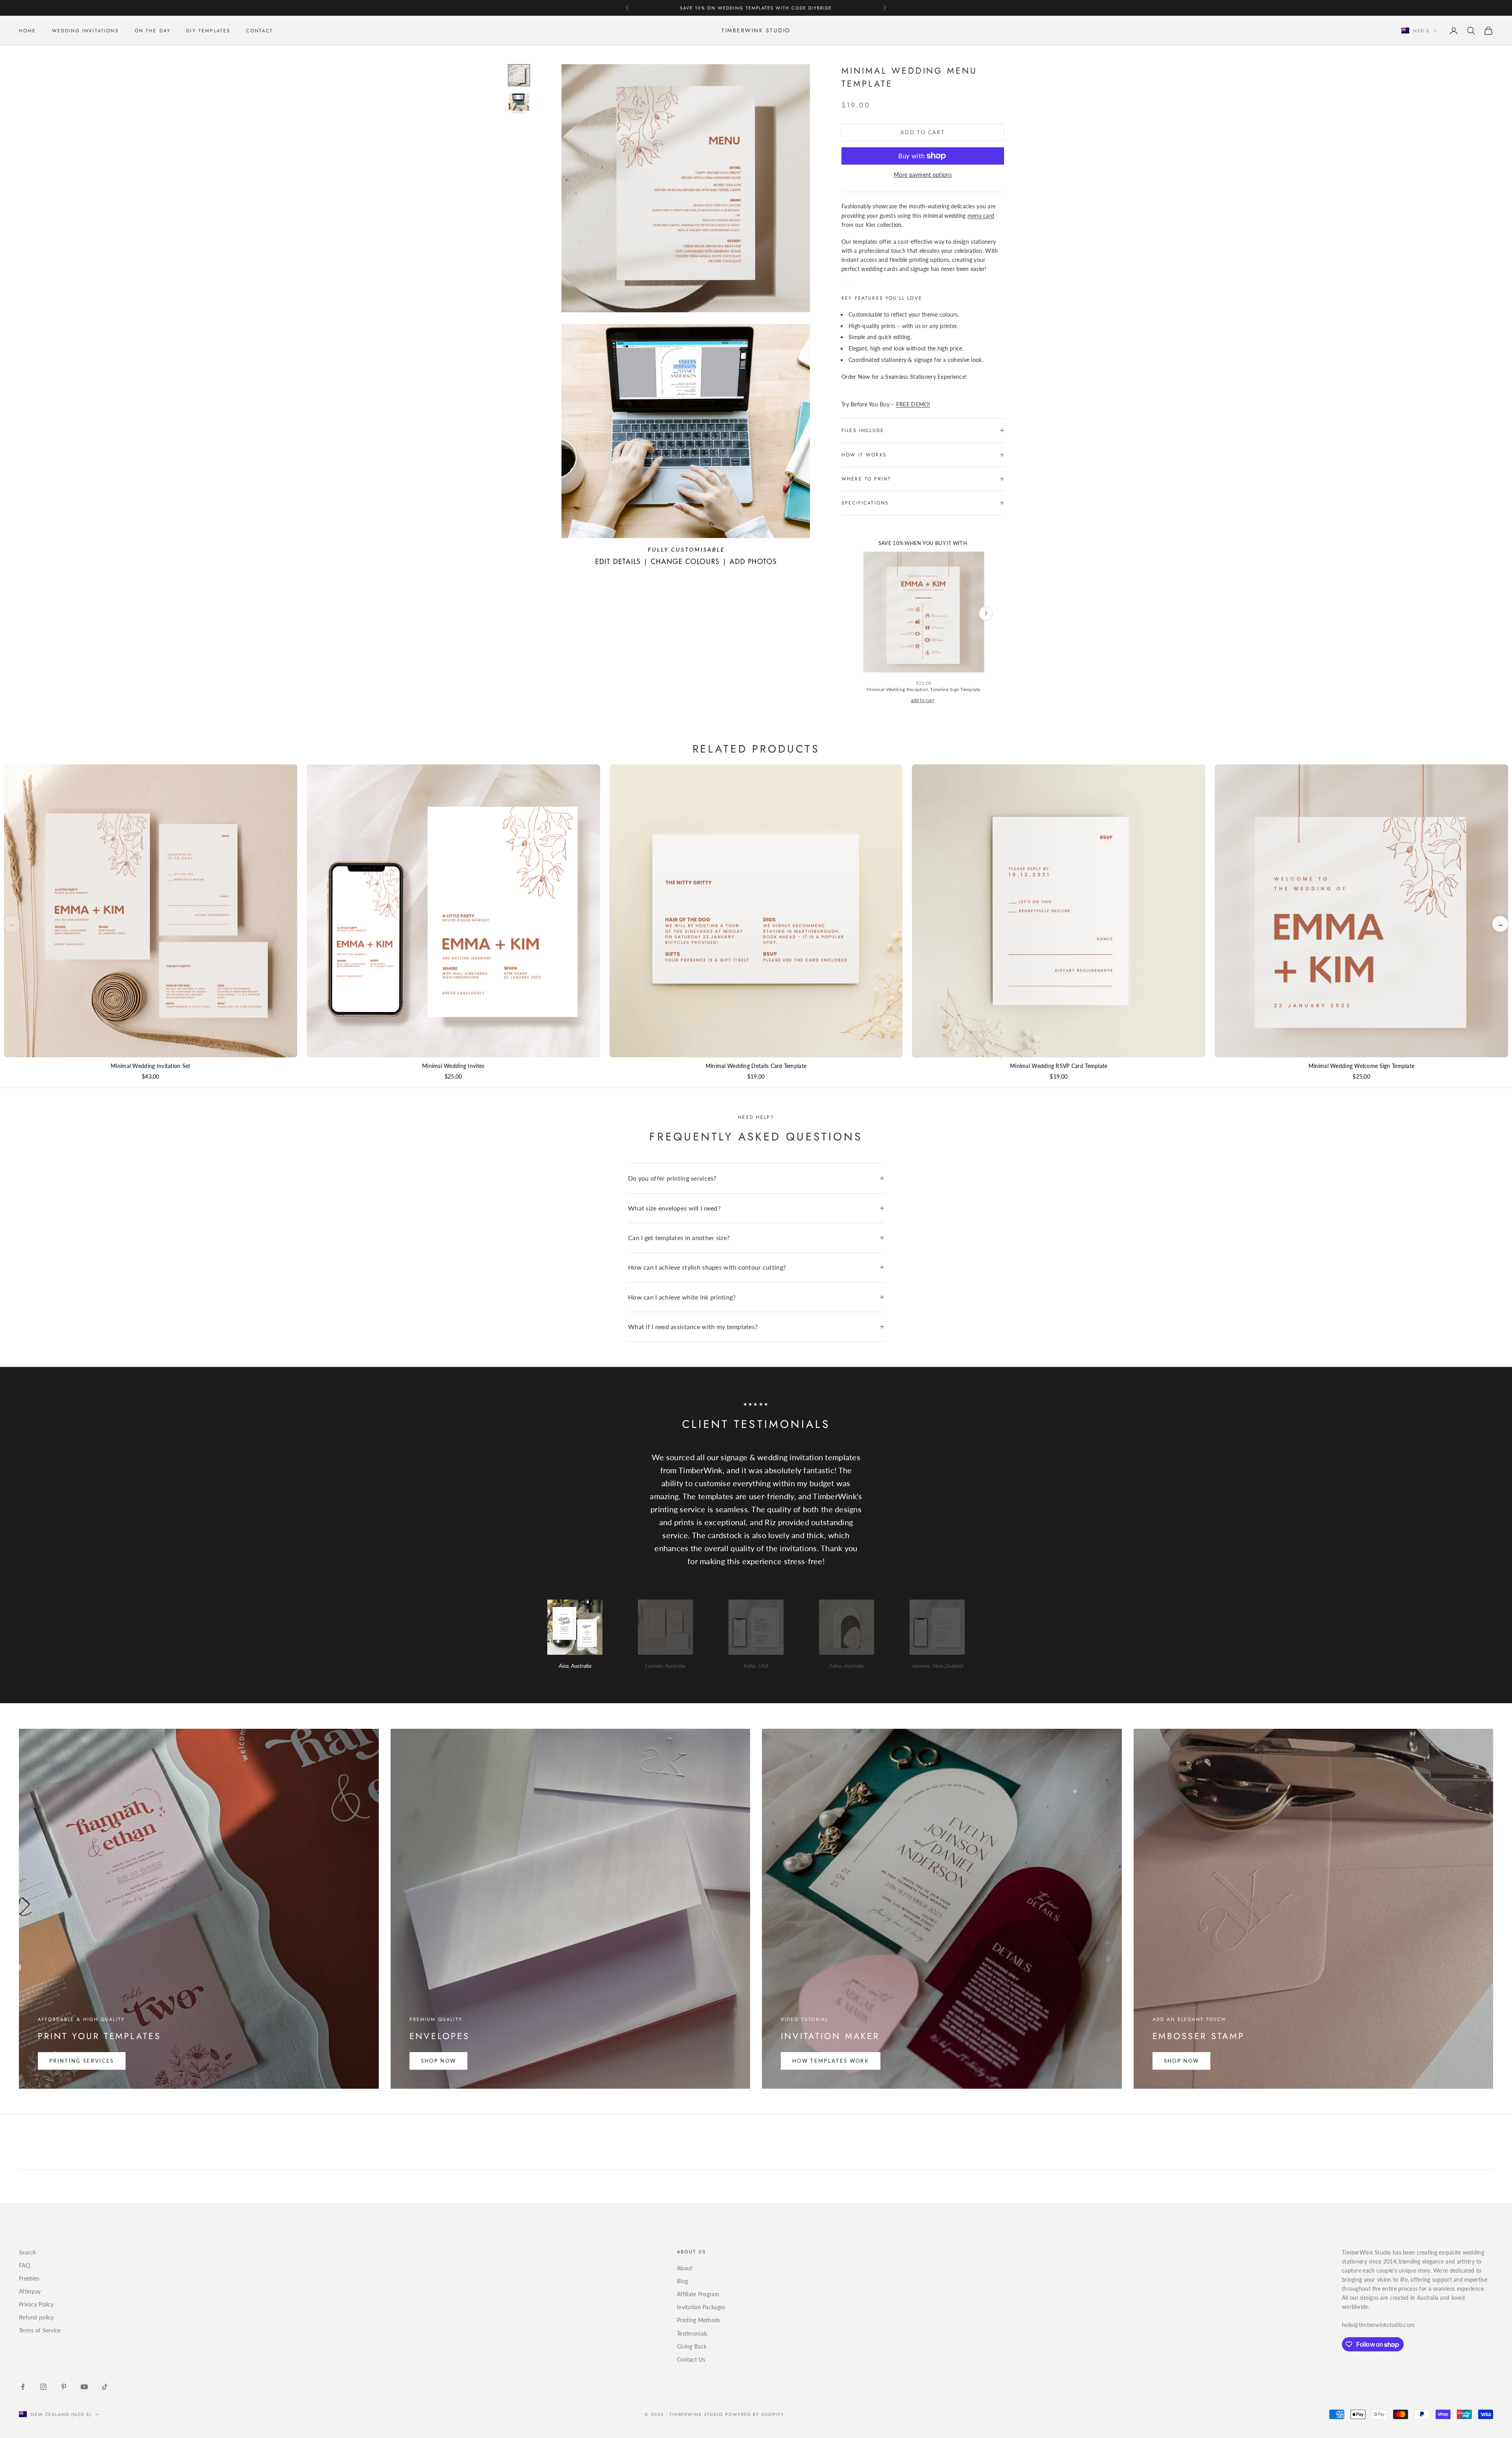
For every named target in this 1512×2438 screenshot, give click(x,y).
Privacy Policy (36, 2304)
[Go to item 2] (519, 104)
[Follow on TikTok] (105, 2387)
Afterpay (30, 2291)
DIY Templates (208, 31)
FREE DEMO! (913, 404)
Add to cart (923, 132)
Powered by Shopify (755, 2414)
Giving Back (692, 2346)
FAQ (24, 2265)
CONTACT (259, 31)
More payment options (923, 175)
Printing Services (82, 2061)
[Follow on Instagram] (43, 2387)
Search (28, 2252)
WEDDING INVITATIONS (85, 31)
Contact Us (691, 2359)
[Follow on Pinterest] (64, 2387)
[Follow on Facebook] (23, 2387)
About (685, 2268)
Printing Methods (699, 2320)
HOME (28, 31)
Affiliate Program (698, 2294)
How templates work (831, 2061)
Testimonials (692, 2333)
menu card (981, 216)
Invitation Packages (701, 2307)
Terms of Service (40, 2330)
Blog (682, 2281)
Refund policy (36, 2317)
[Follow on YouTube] (84, 2387)
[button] (1500, 924)
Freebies (29, 2278)
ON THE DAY (153, 31)
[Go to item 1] (519, 75)
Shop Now (439, 2061)
